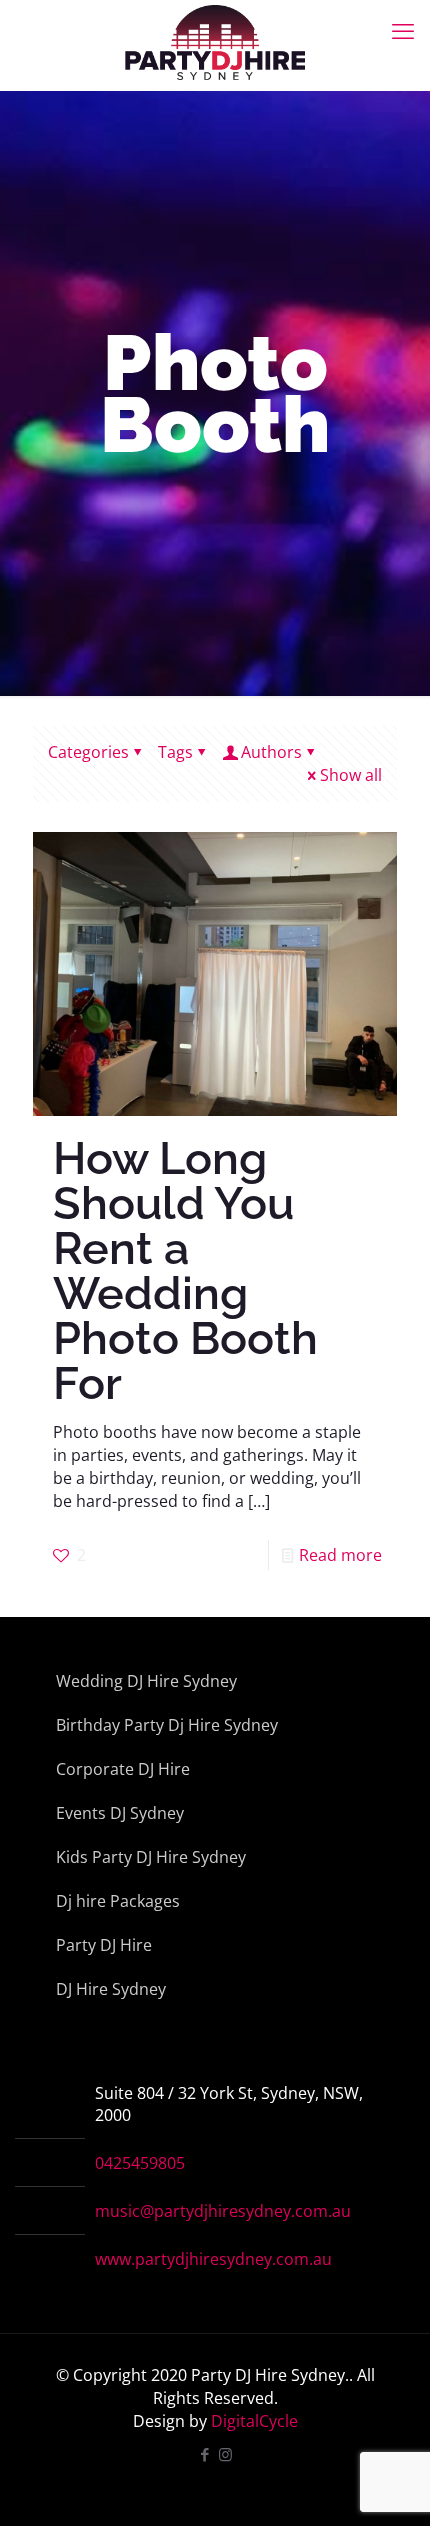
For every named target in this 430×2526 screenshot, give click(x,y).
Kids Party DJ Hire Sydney (151, 1857)
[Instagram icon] (225, 2454)
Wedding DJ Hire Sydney (146, 1681)
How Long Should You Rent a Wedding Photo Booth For (185, 1271)
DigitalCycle (254, 2421)
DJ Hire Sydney (111, 1989)
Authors (271, 752)
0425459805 (140, 2163)
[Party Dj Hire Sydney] (215, 30)
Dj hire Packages (118, 1901)
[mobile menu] (403, 30)
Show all (351, 775)
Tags (175, 752)
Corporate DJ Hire (123, 1769)
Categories (88, 752)
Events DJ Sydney (120, 1813)
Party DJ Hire (104, 1945)
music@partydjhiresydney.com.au (223, 2211)
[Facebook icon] (204, 2454)
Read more (340, 1555)
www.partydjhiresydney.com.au (213, 2259)
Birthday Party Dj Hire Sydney (167, 1725)
